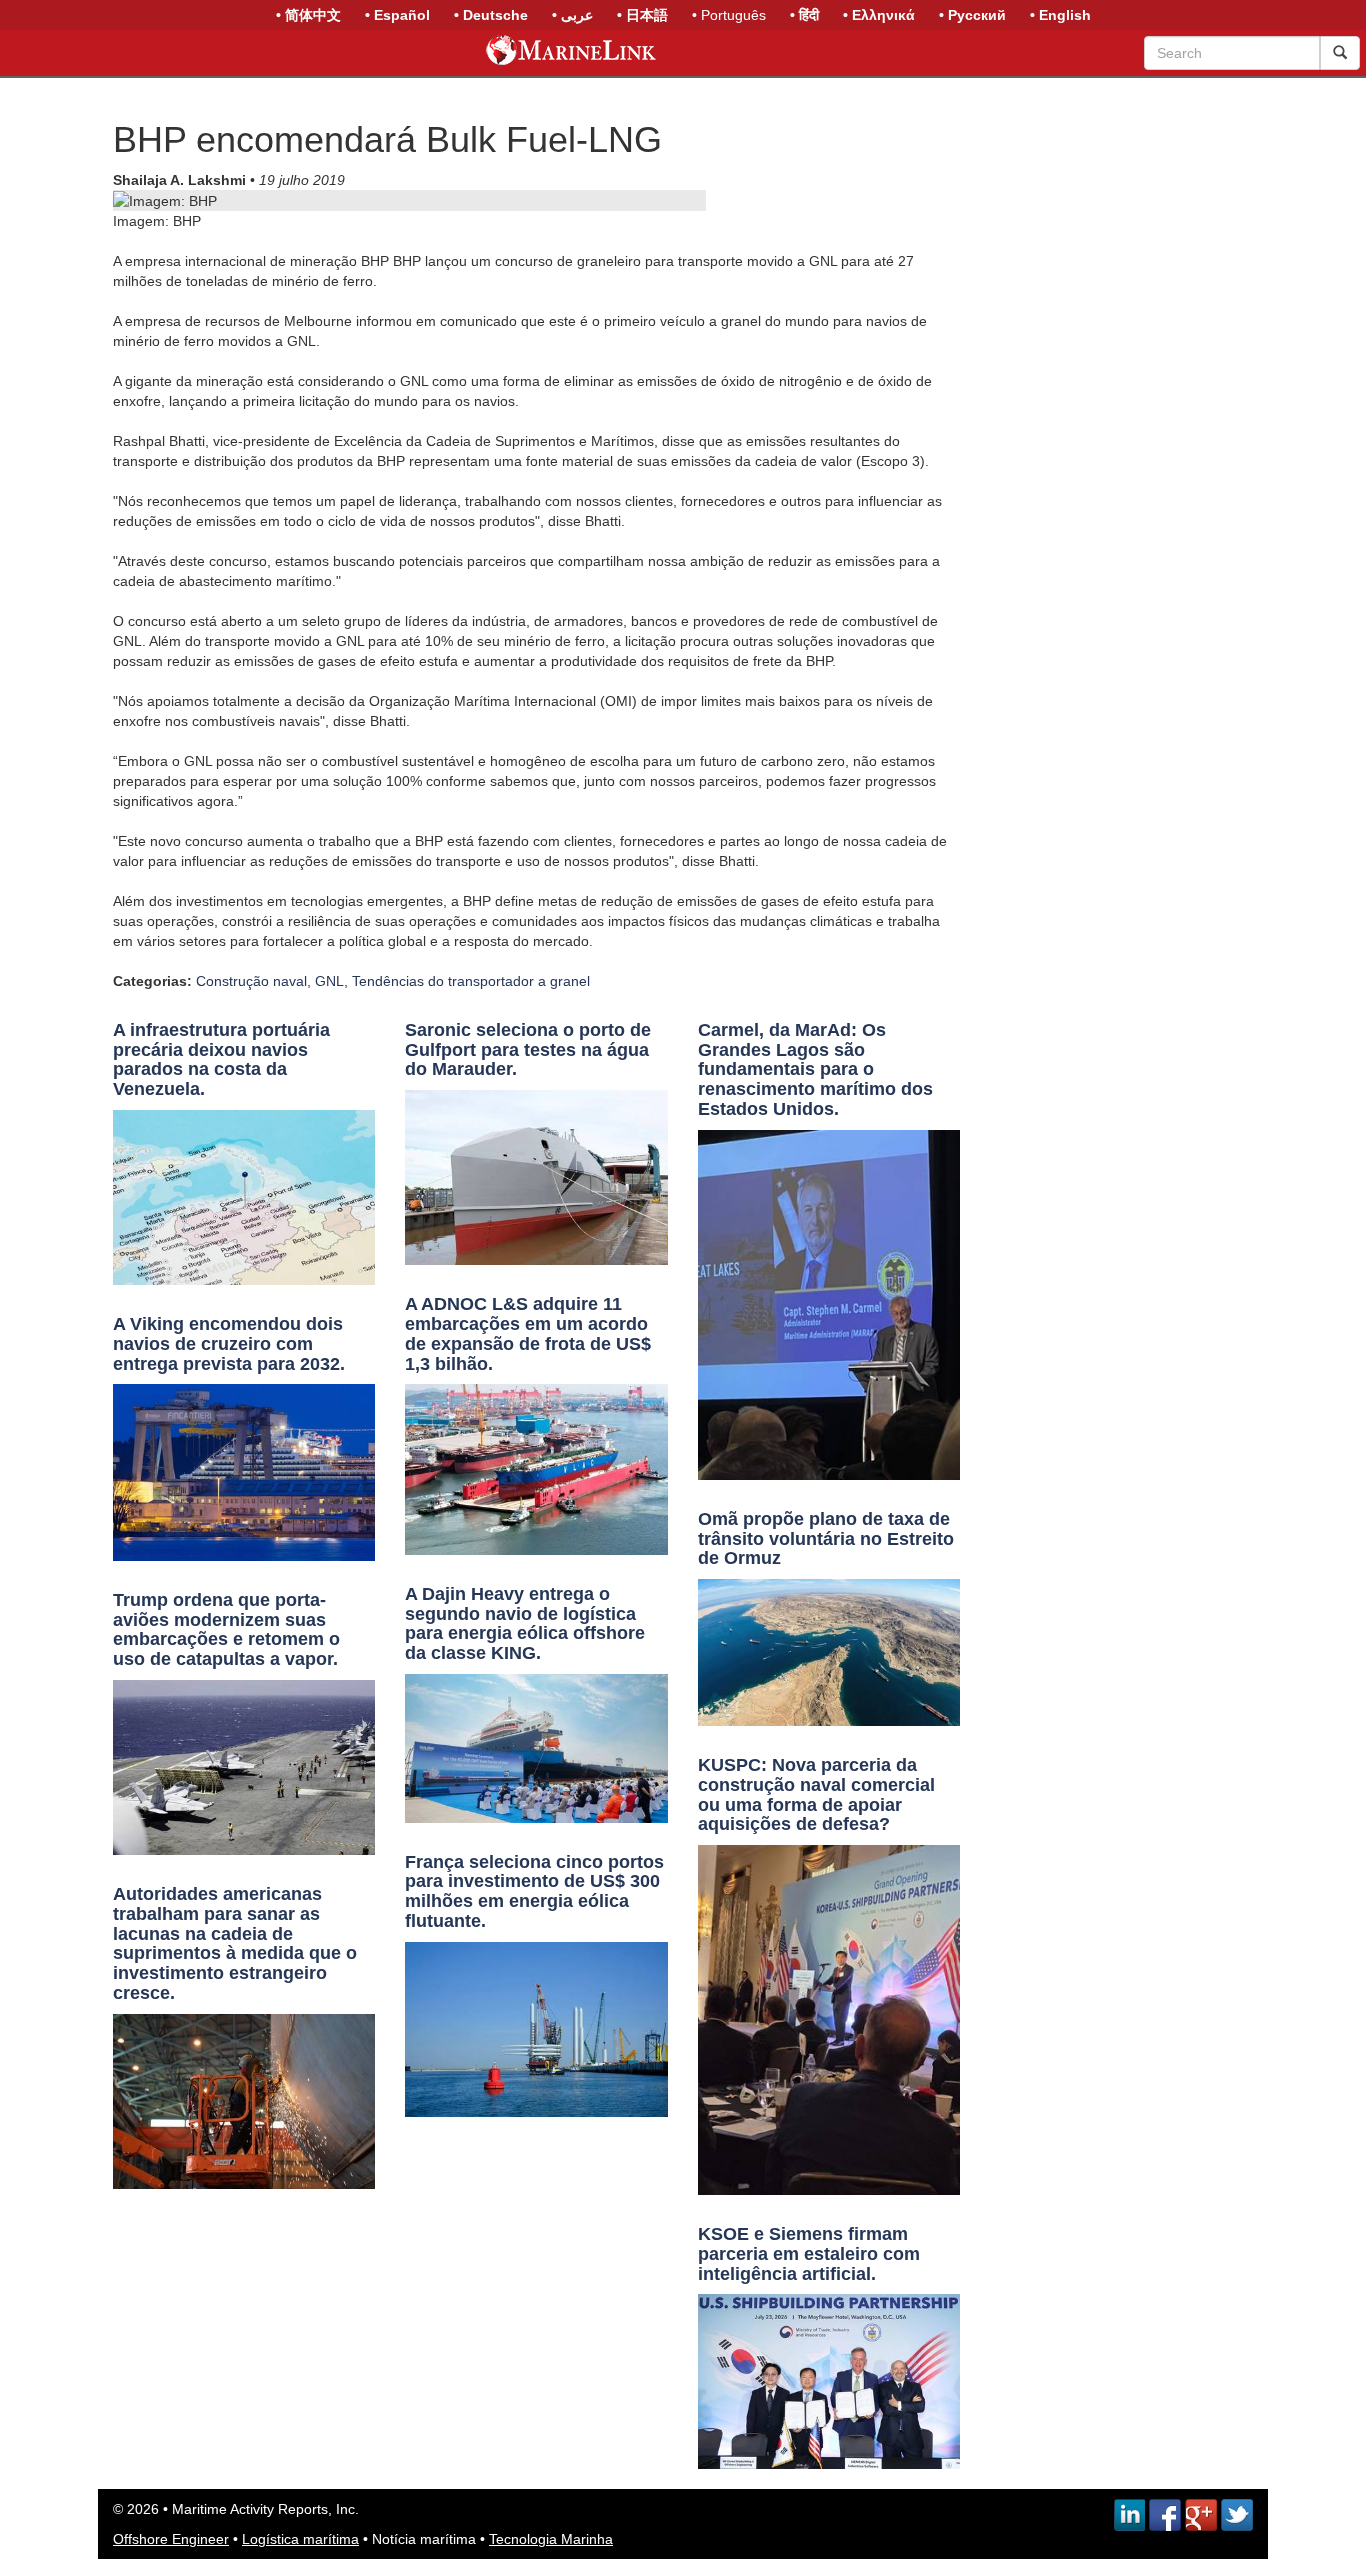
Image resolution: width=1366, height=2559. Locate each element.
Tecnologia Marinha (551, 2539)
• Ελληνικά (879, 15)
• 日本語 (642, 15)
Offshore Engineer (171, 2539)
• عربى (572, 15)
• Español (397, 15)
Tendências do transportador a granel (471, 981)
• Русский (972, 15)
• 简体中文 (308, 15)
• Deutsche (491, 15)
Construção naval (251, 981)
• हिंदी (804, 15)
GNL (329, 981)
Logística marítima (300, 2539)
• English (1060, 15)
